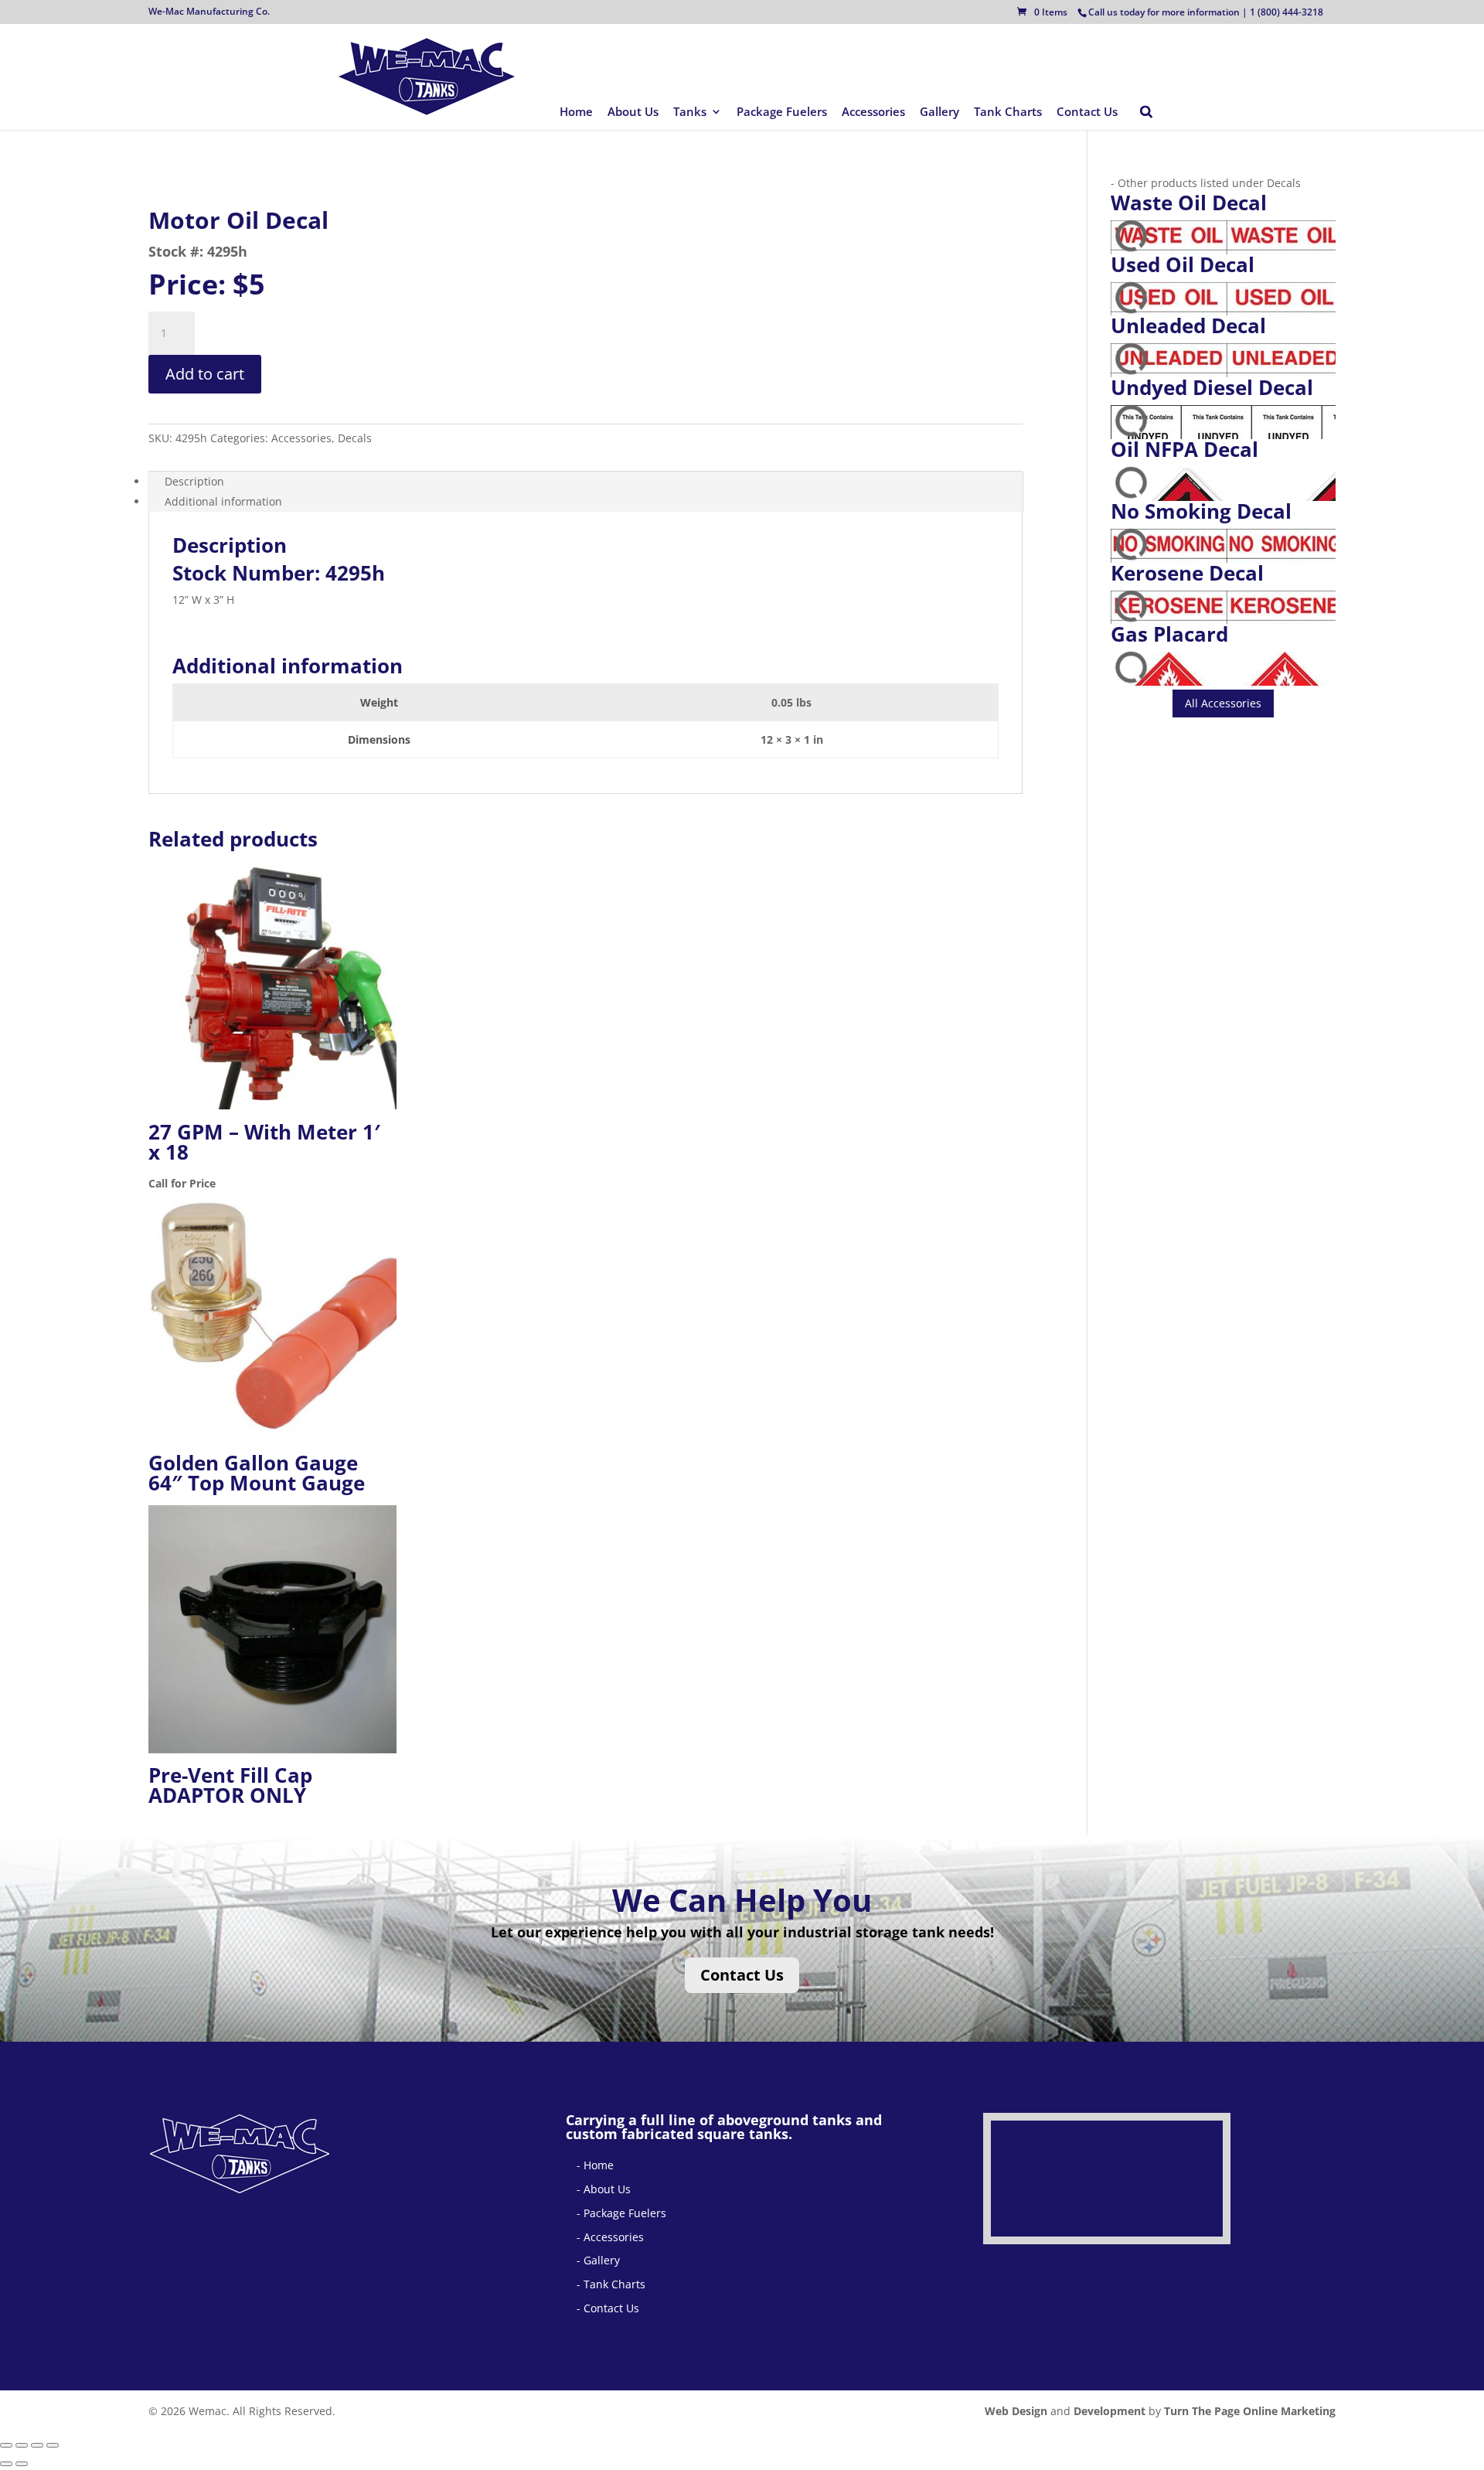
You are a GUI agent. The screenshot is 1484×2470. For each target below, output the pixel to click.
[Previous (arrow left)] (6, 2464)
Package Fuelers (782, 112)
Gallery (939, 112)
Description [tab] (194, 481)
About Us (633, 112)
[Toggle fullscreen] (22, 2445)
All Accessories (1223, 703)
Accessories (873, 112)
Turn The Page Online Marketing (1250, 2411)
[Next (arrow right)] (22, 2464)
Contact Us (1087, 112)
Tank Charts (1008, 112)
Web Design (1016, 2411)
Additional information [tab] (223, 501)
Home (576, 112)
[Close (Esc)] (53, 2445)
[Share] (37, 2445)
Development (1110, 2411)
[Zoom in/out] (6, 2445)
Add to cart (205, 374)
